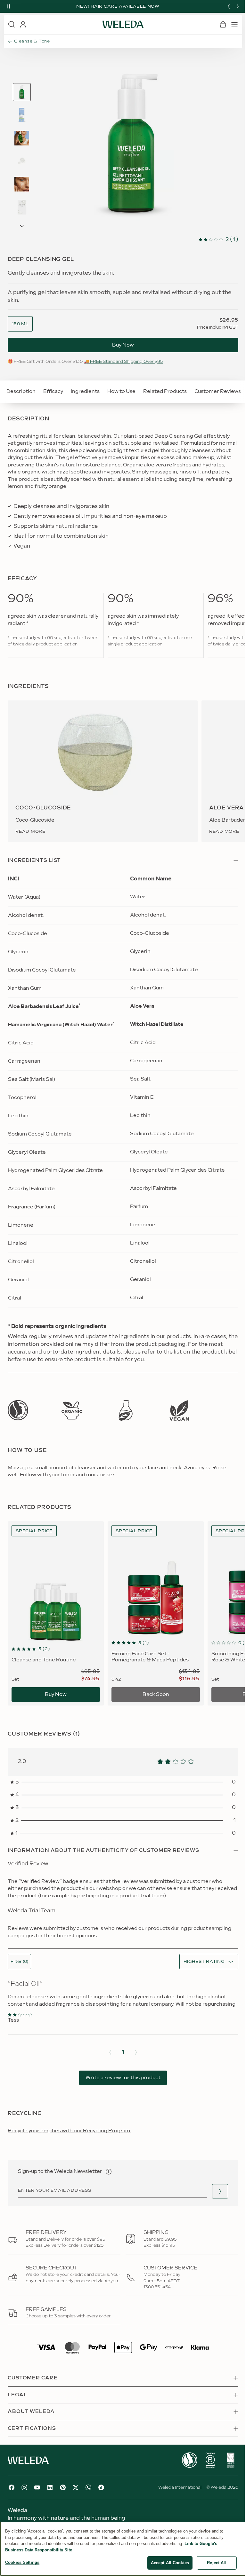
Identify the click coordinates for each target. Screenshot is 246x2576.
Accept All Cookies (170, 2563)
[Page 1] (22, 92)
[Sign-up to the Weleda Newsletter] (220, 2191)
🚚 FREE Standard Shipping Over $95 (123, 362)
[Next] (238, 6)
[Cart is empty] (223, 24)
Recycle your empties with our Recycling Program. (70, 2131)
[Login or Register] (23, 24)
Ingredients (85, 391)
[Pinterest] (63, 2487)
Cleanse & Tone (32, 41)
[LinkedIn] (50, 2487)
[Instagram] (24, 2487)
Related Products (165, 391)
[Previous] (229, 6)
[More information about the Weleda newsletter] (109, 2172)
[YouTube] (37, 2487)
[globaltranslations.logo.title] (123, 24)
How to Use (121, 391)
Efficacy (53, 391)
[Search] (12, 24)
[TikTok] (101, 2487)
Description (21, 391)
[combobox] (20, 324)
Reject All (217, 2563)
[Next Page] (22, 226)
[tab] (22, 92)
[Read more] (18, 1410)
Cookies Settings (22, 2562)
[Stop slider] (8, 6)
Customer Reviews (218, 391)
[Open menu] (234, 24)
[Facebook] (12, 2487)
